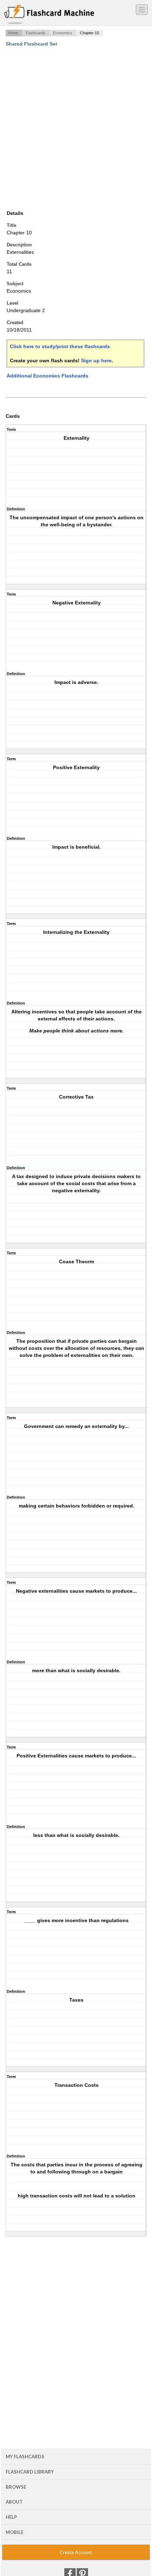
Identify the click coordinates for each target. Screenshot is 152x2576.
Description (19, 245)
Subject (15, 284)
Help (11, 2517)
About (14, 2502)
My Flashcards (25, 2457)
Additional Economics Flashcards (48, 376)
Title (11, 225)
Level (13, 303)
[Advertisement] (76, 128)
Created (15, 323)
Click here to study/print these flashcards (60, 346)
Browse (16, 2487)
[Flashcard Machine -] (49, 15)
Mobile (14, 2532)
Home (13, 33)
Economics (63, 33)
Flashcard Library (30, 2472)
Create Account (76, 2552)
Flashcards (36, 33)
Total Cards (19, 264)
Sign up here (96, 361)
